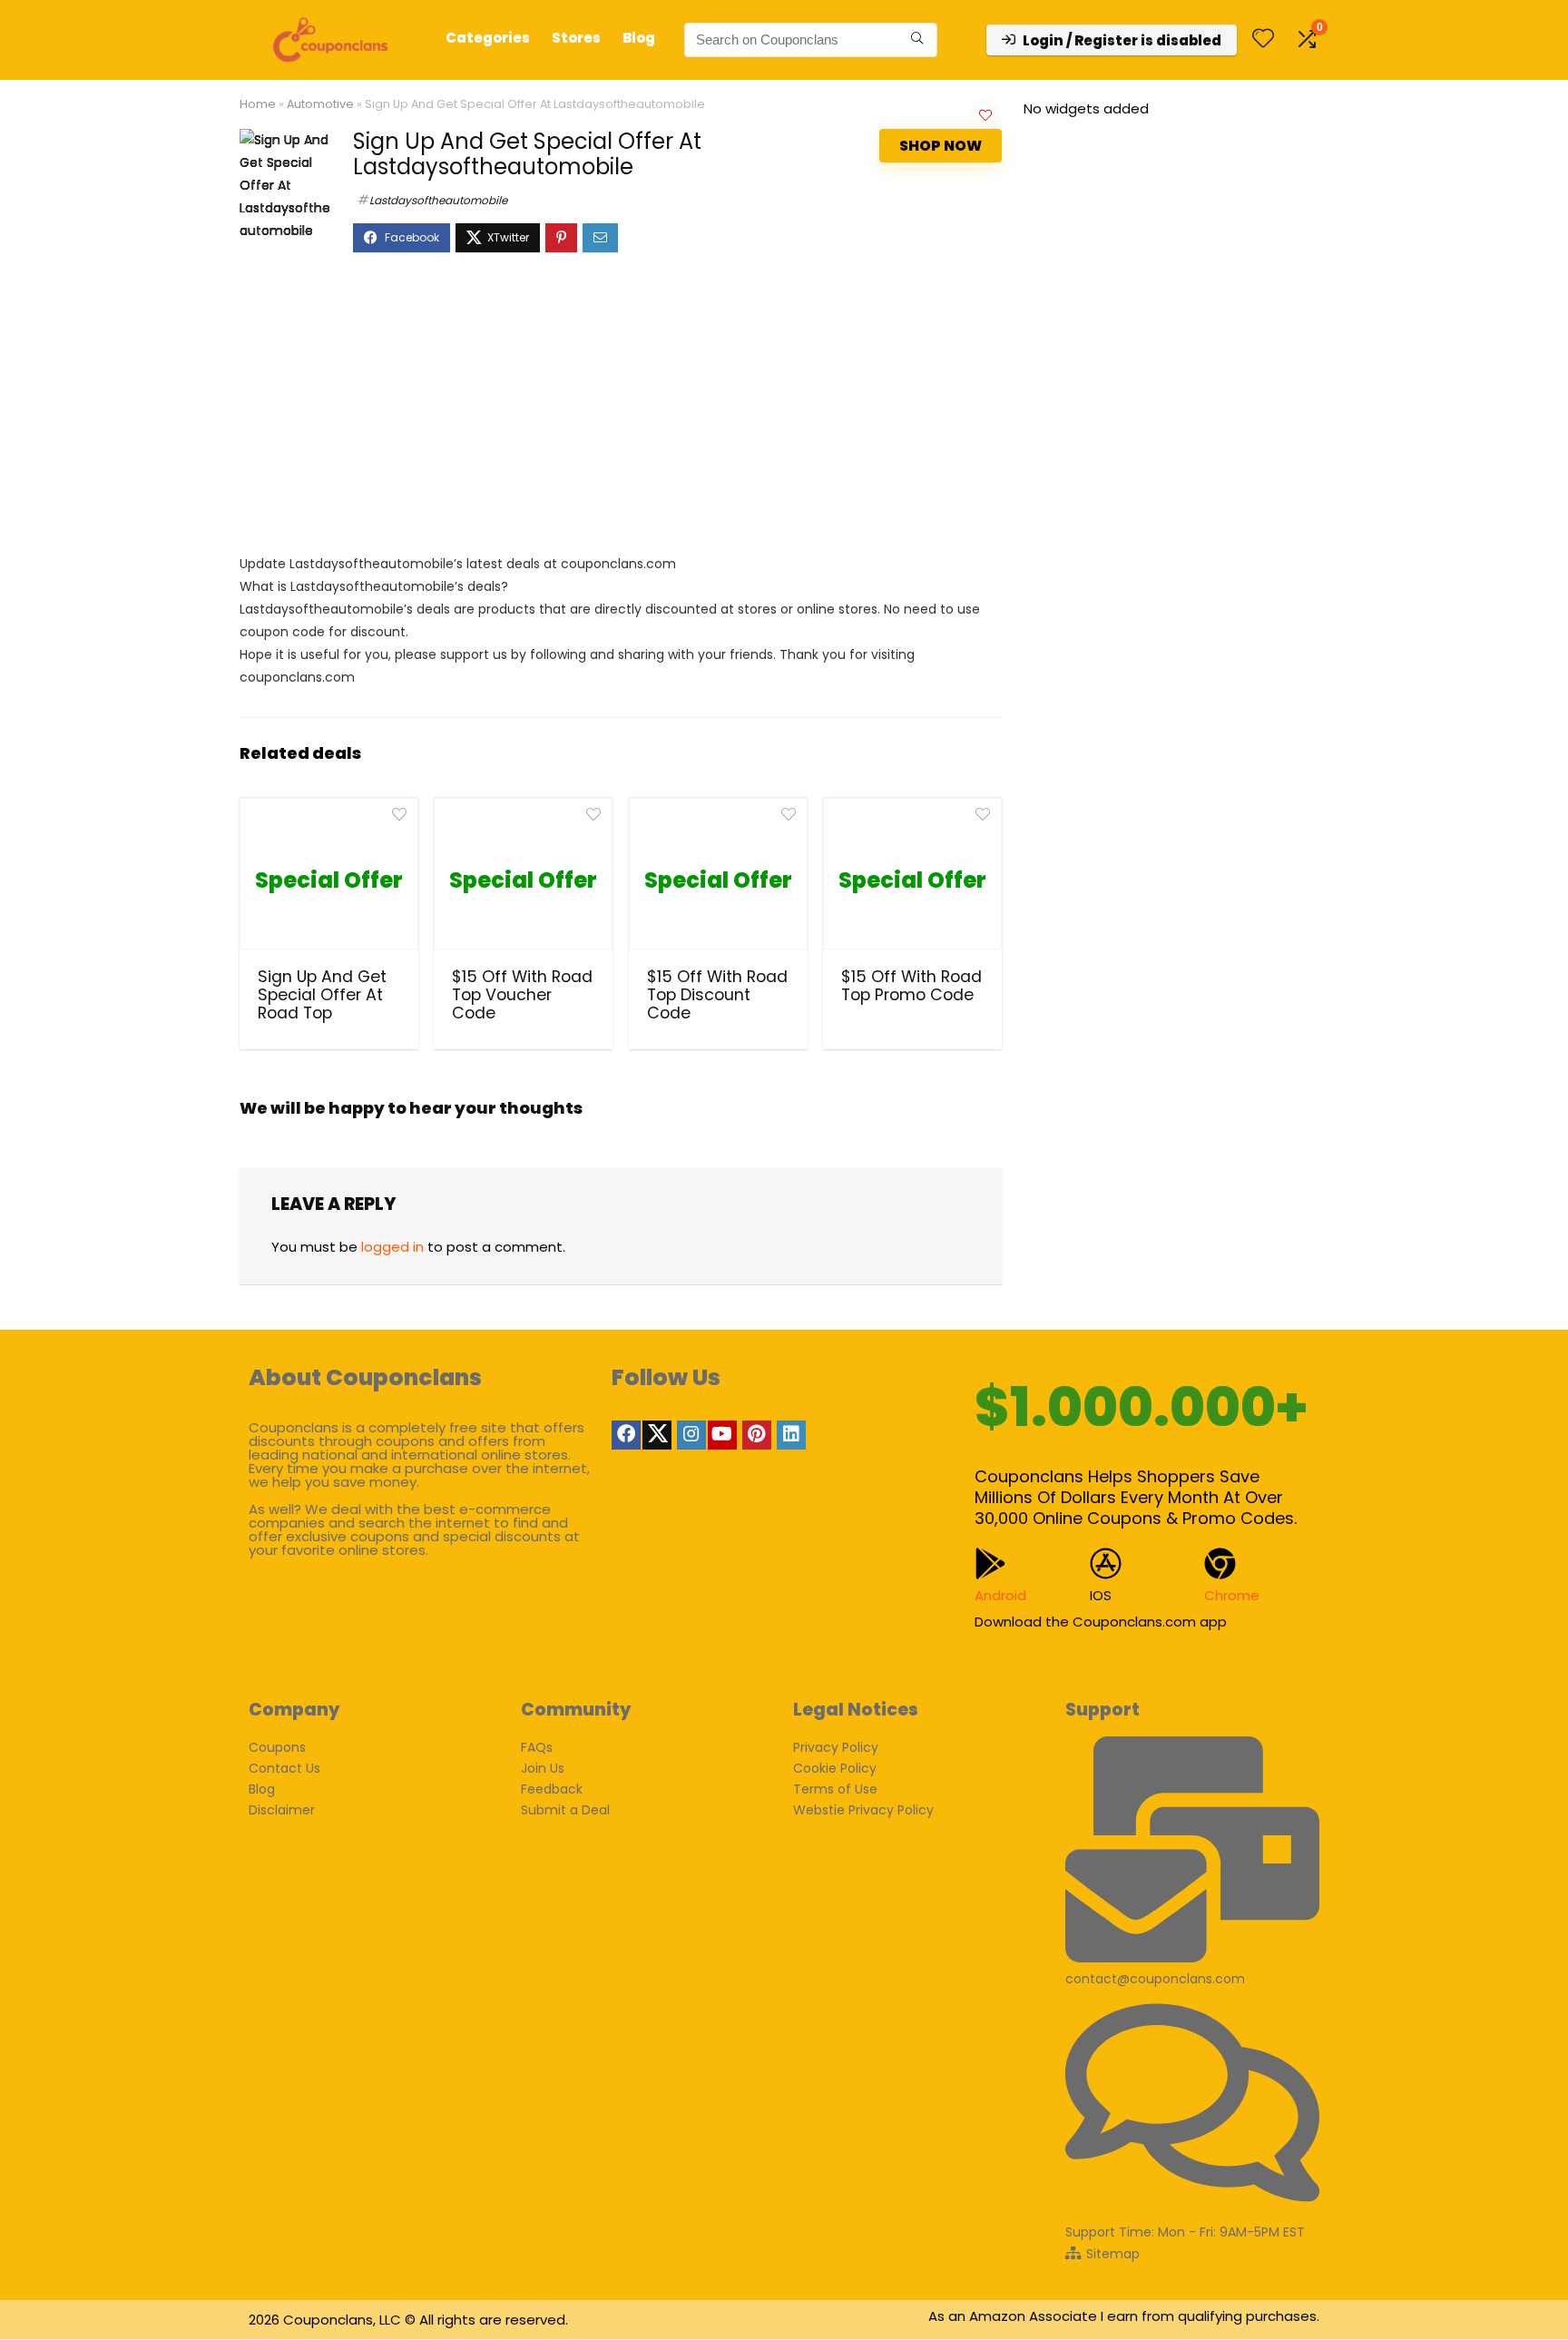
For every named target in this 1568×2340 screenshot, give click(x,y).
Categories (488, 38)
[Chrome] (1220, 1563)
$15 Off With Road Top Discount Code (717, 995)
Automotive (320, 104)
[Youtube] (722, 1435)
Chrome (1232, 1595)
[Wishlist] (1263, 39)
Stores (576, 38)
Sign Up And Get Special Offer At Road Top (322, 995)
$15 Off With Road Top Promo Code (911, 986)
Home (258, 104)
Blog (639, 38)
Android (1000, 1595)
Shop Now (941, 146)
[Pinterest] (757, 1435)
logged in (392, 1247)
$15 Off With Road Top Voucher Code (522, 995)
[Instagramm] (691, 1435)
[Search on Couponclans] (917, 40)
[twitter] (657, 1435)
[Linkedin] (791, 1435)
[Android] (990, 1563)
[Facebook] (626, 1435)
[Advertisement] (621, 412)
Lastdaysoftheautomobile (438, 200)
